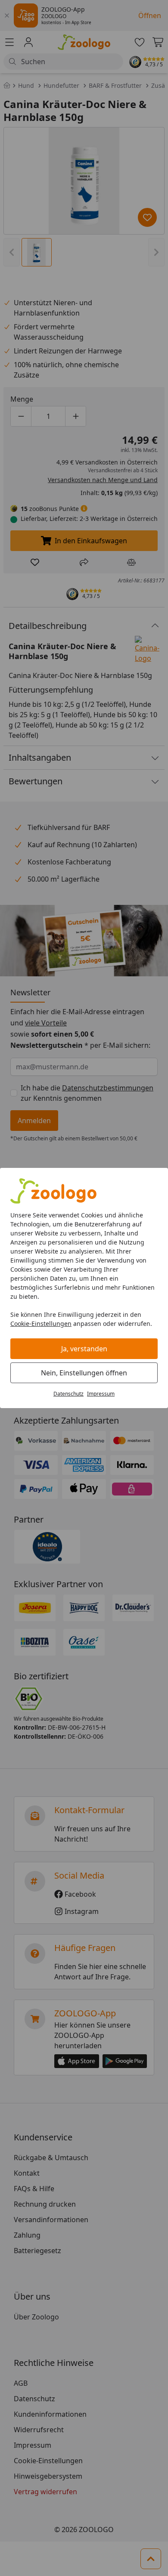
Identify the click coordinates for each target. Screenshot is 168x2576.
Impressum (101, 1394)
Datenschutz (68, 1394)
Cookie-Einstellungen (41, 1324)
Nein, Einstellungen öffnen (84, 1373)
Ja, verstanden (84, 1349)
